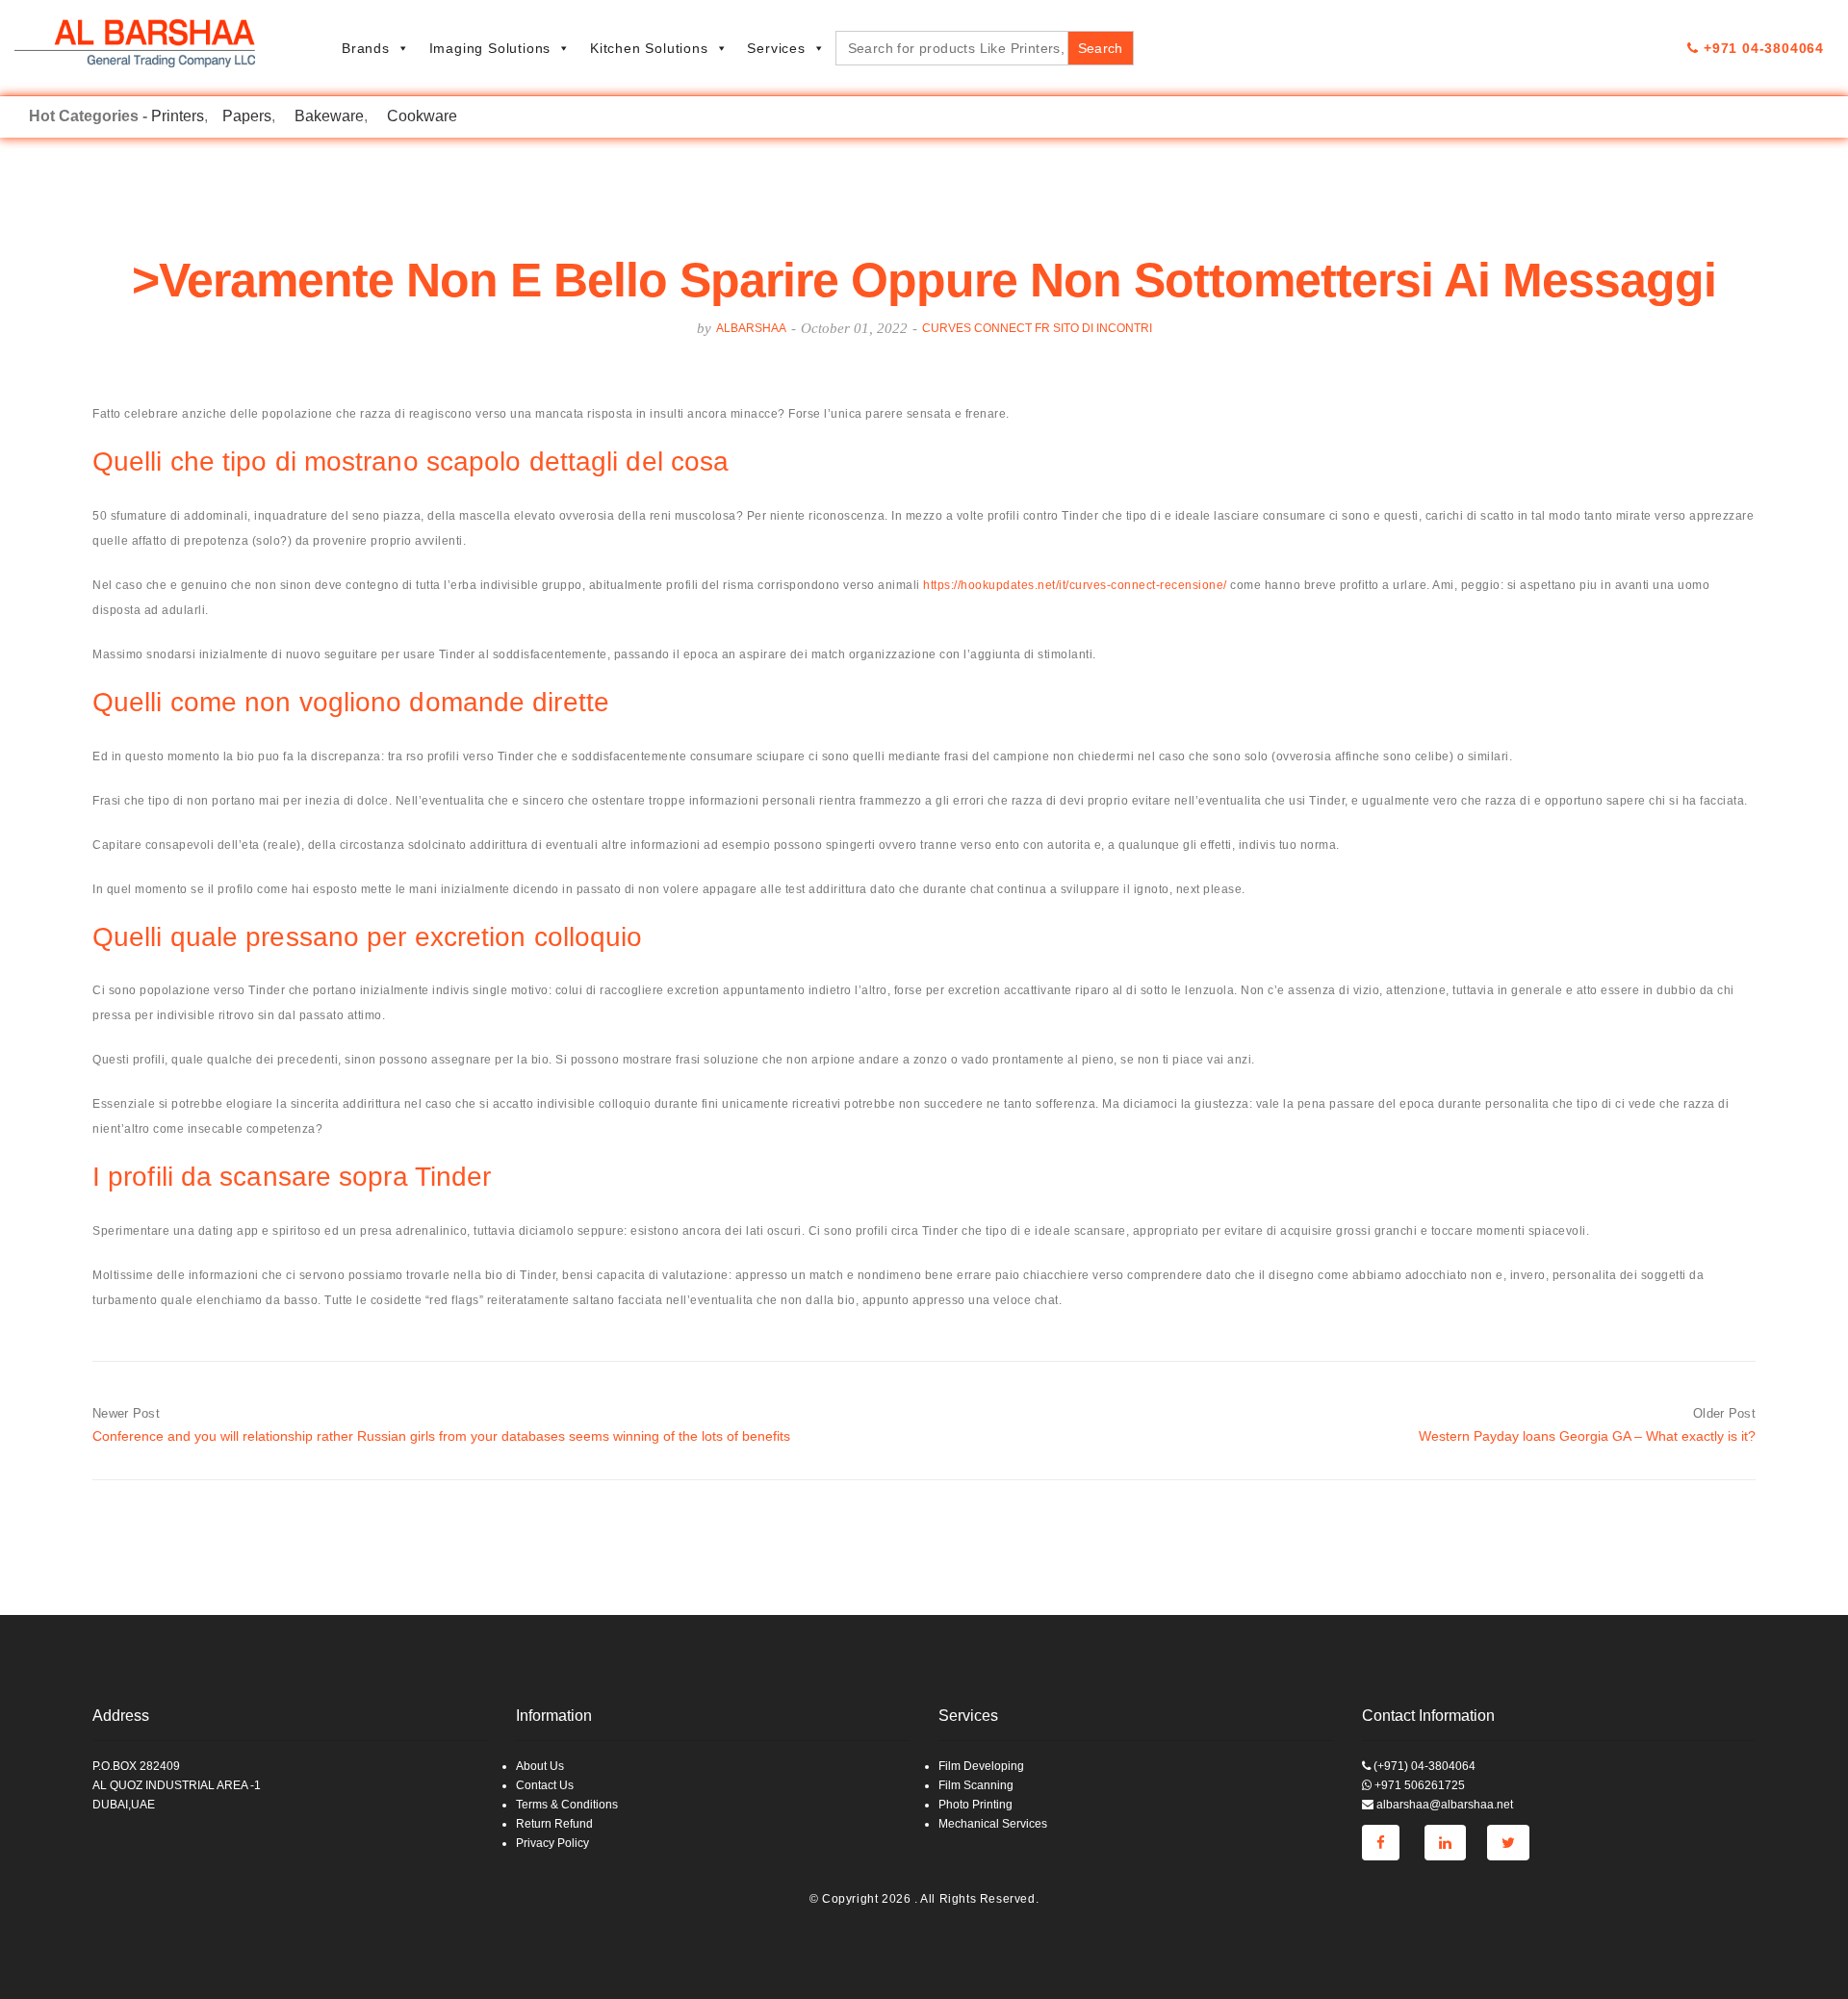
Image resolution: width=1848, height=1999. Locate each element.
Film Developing (981, 1766)
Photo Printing (975, 1805)
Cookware (422, 116)
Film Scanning (976, 1785)
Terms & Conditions (567, 1805)
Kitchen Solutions (649, 48)
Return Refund (554, 1824)
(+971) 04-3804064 (1423, 1766)
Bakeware (329, 116)
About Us (540, 1766)
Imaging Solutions (490, 48)
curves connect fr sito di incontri (1037, 328)
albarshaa (751, 328)
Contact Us (545, 1785)
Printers (178, 116)
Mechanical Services (993, 1824)
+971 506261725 (1418, 1785)
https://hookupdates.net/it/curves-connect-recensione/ (1075, 585)
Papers (247, 116)
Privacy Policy (552, 1843)
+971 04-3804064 (1761, 48)
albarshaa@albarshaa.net (1443, 1805)
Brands (366, 48)
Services (776, 48)
